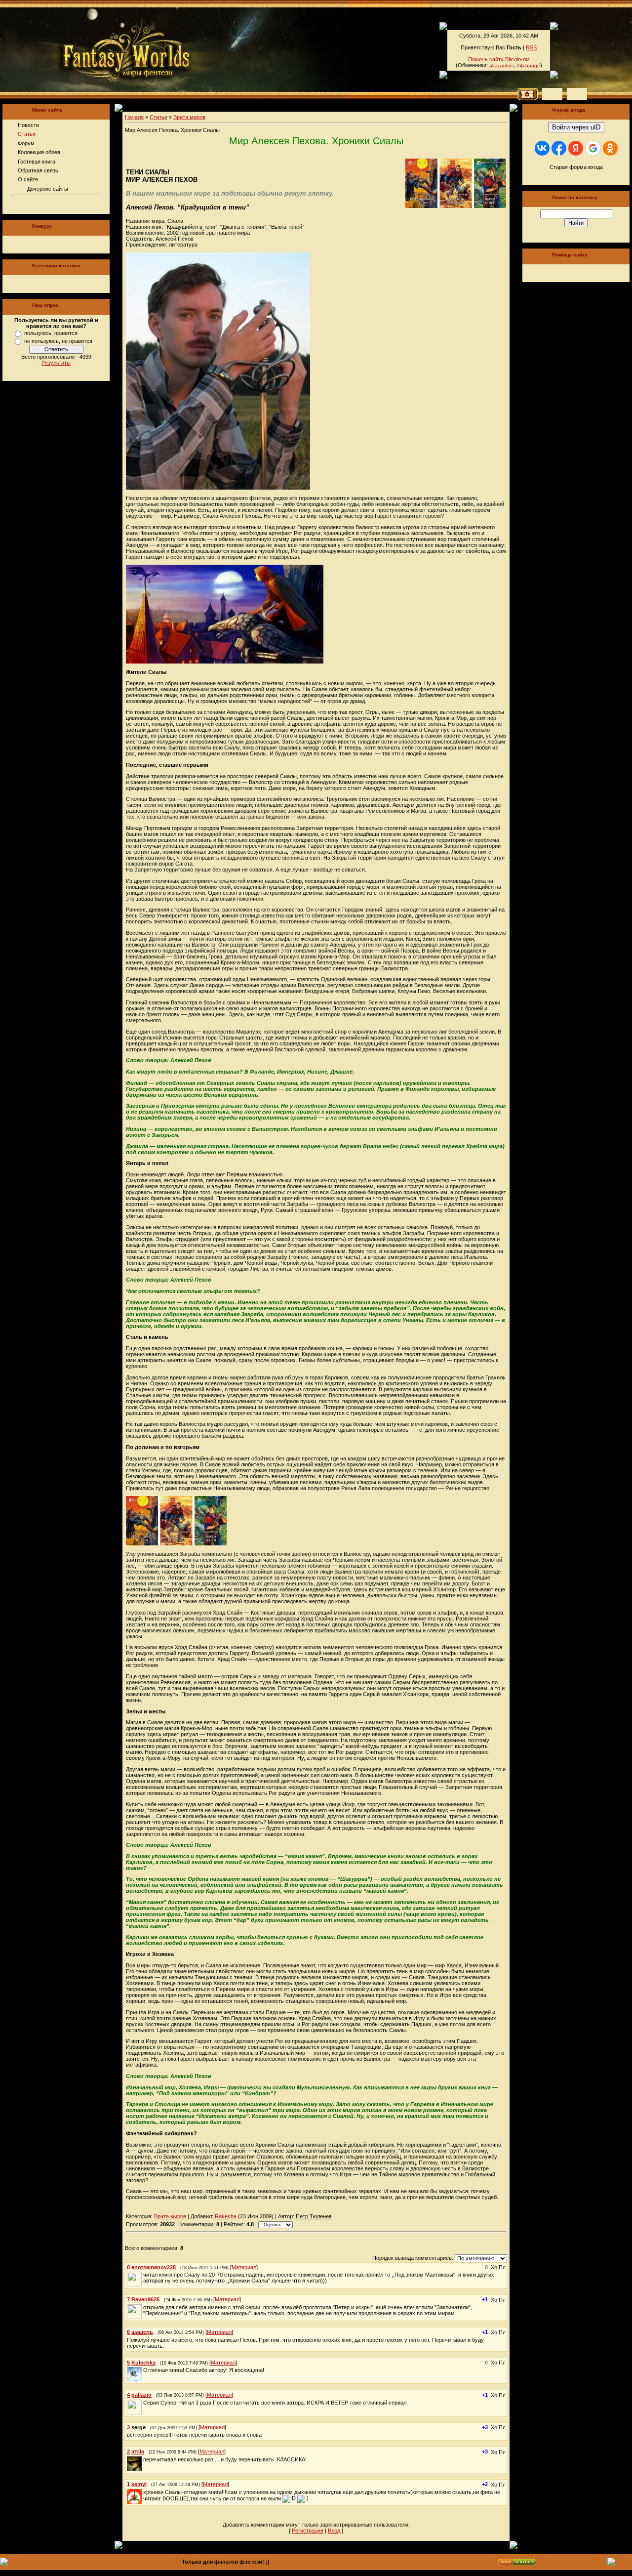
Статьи (27, 134)
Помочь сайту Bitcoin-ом (499, 59)
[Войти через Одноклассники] (610, 148)
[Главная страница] (93, 49)
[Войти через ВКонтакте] (542, 148)
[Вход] (577, 94)
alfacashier (502, 65)
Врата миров (189, 117)
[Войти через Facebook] (559, 148)
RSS (531, 47)
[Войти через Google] (593, 148)
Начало (134, 117)
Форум (26, 143)
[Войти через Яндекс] (576, 148)
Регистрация (308, 2531)
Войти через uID (576, 127)
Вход (334, 2531)
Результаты (56, 363)
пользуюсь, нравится (51, 333)
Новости (28, 125)
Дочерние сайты (48, 189)
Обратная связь (38, 170)
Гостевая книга (37, 162)
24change (529, 65)
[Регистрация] (552, 94)
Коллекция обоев (39, 152)
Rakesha (226, 2216)
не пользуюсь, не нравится (58, 341)
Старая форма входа (576, 167)
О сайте (28, 179)
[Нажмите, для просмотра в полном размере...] (225, 662)
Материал (244, 2267)
